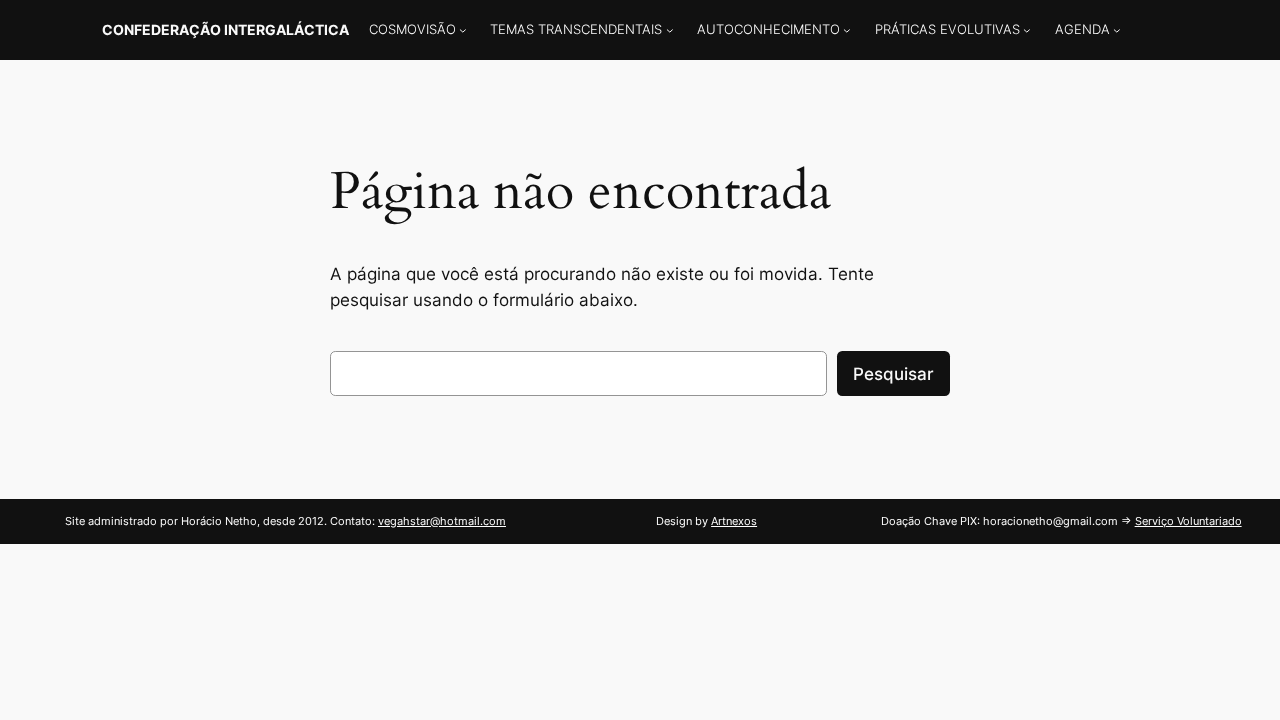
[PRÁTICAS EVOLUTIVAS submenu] (1027, 30)
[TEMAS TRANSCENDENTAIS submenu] (670, 30)
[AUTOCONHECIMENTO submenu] (847, 30)
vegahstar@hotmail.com (442, 521)
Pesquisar (893, 374)
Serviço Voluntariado (1188, 521)
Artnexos (734, 521)
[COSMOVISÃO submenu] (463, 30)
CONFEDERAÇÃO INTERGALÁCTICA (225, 29)
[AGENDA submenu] (1117, 30)
